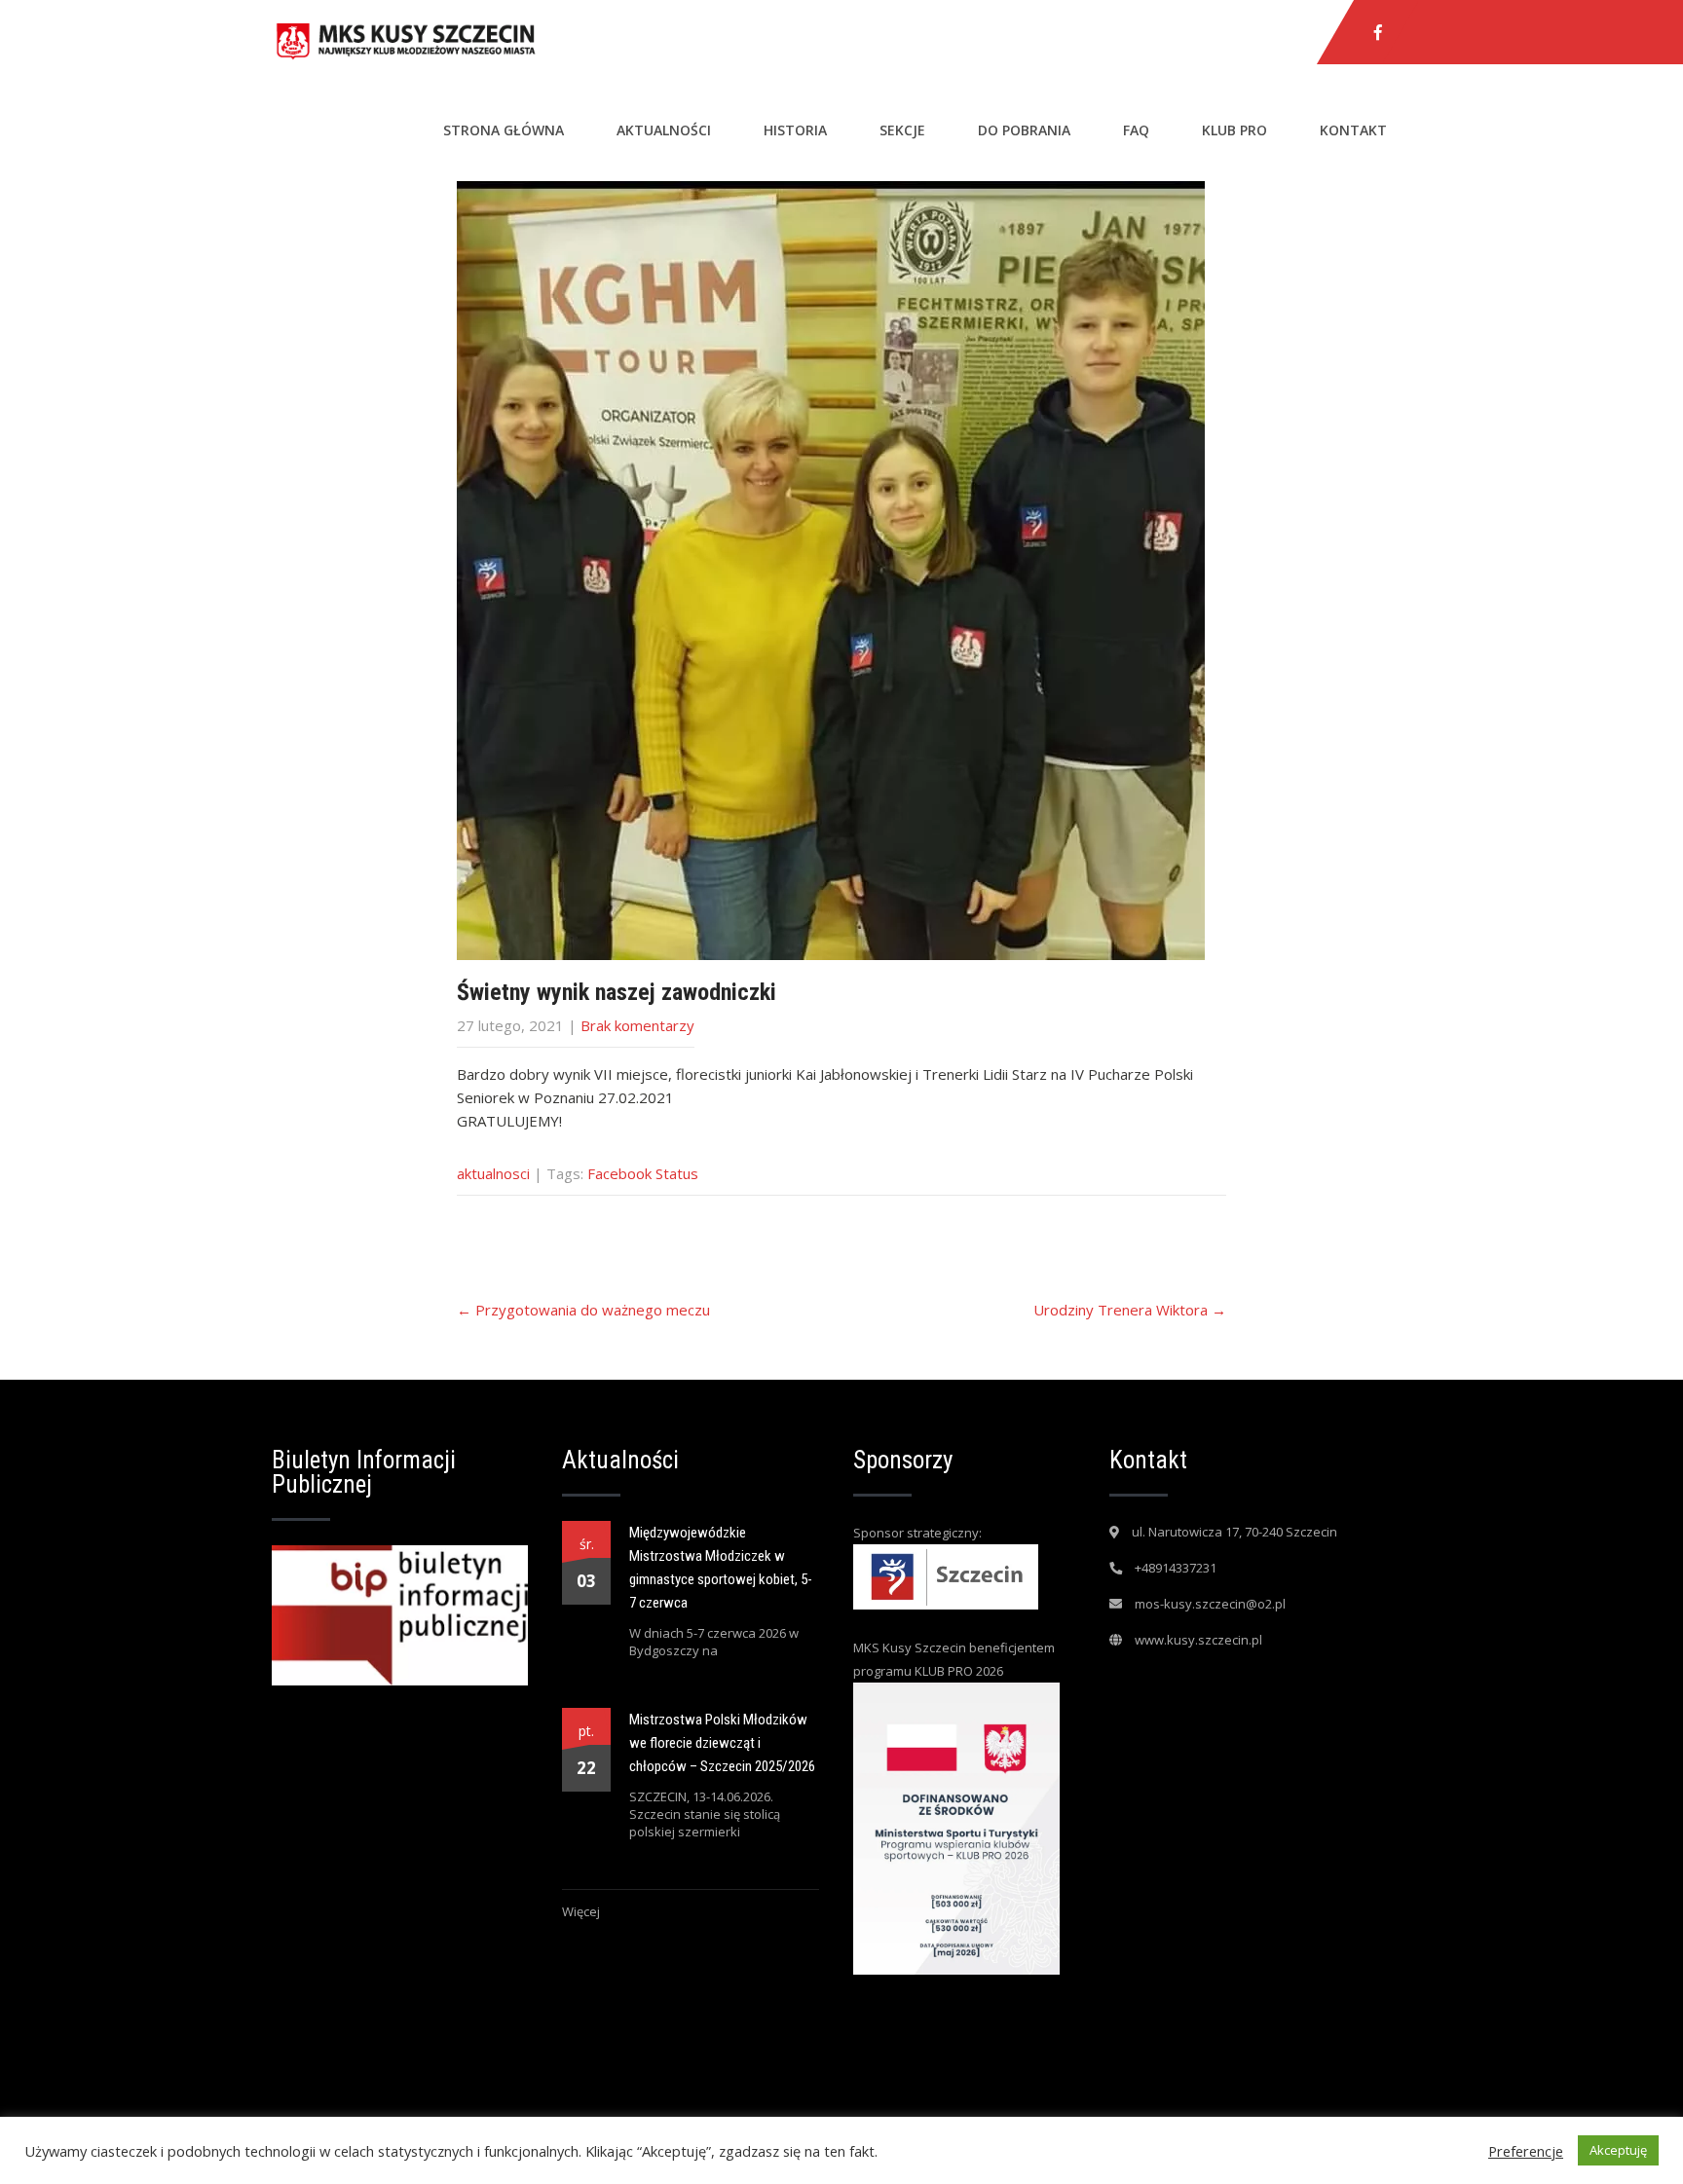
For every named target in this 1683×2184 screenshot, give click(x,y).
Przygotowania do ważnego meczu (583, 1310)
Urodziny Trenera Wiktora (1130, 1310)
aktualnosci (493, 1173)
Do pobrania (1024, 130)
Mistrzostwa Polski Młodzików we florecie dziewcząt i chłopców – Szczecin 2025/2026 (722, 1743)
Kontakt (1353, 130)
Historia (795, 130)
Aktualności (664, 130)
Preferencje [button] (1526, 2151)
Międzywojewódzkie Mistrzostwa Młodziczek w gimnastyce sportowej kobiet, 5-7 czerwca (721, 1568)
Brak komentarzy (637, 1025)
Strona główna (504, 130)
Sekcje (902, 130)
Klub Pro (1234, 130)
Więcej (581, 1911)
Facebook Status (643, 1173)
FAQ (1136, 130)
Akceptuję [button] (1618, 2150)
